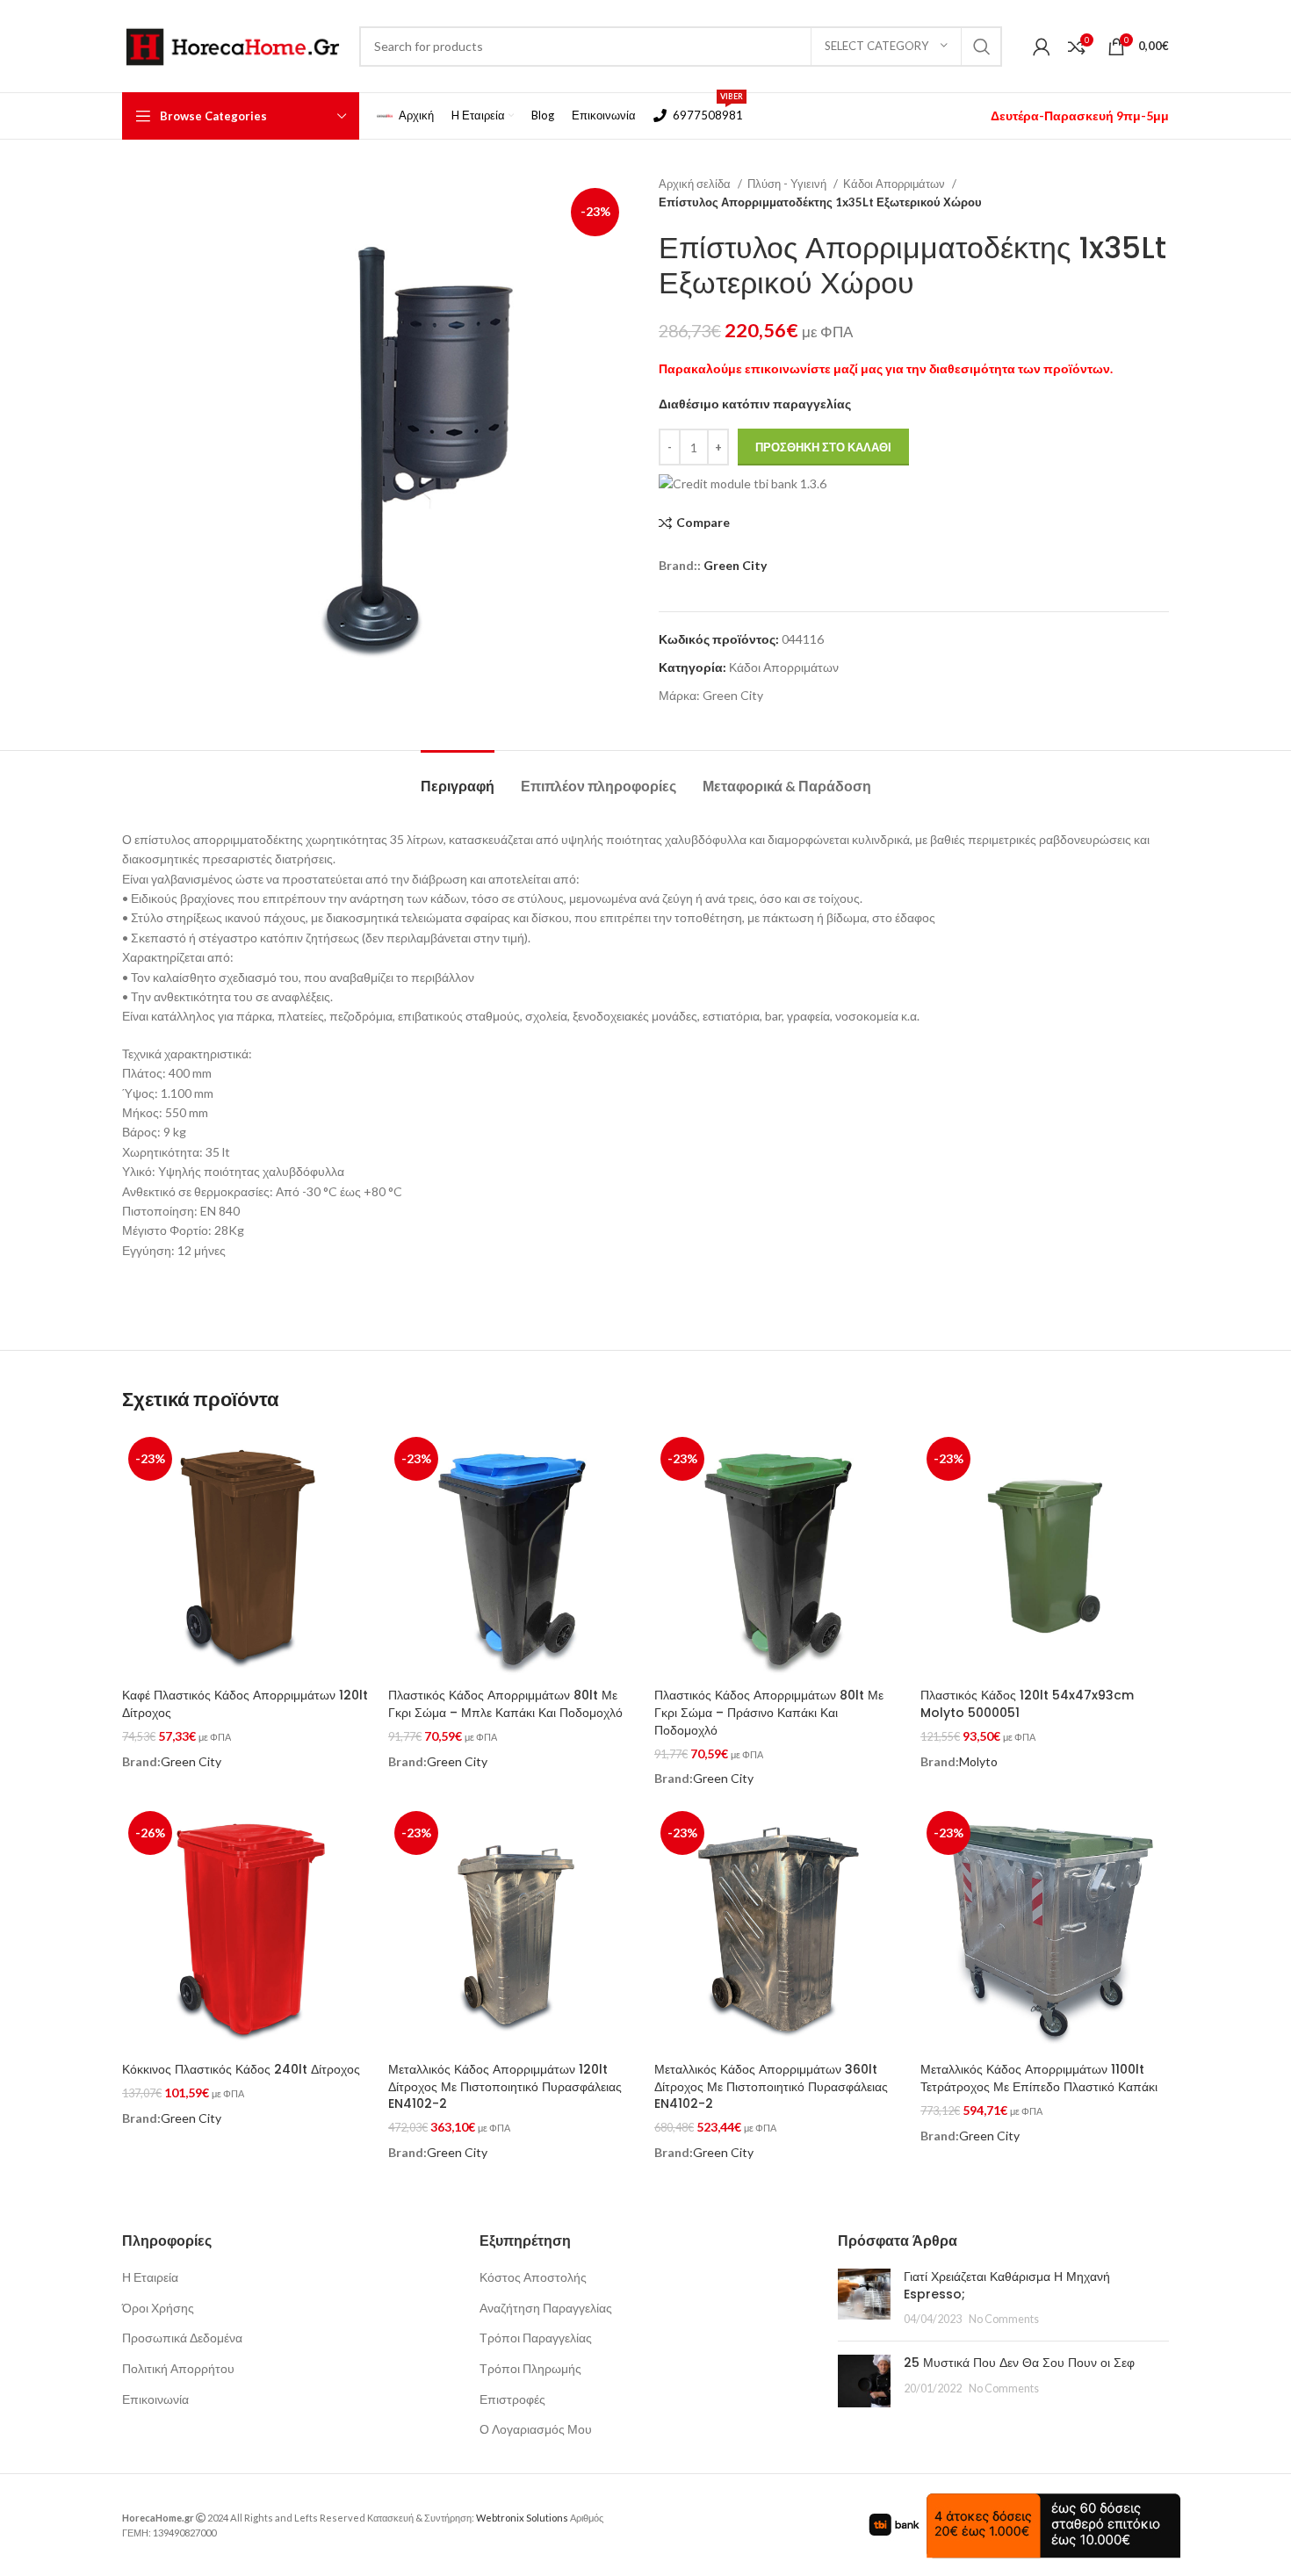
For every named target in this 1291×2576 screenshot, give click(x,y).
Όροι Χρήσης (158, 2308)
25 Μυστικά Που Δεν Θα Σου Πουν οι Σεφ (1019, 2363)
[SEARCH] (982, 47)
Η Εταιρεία (150, 2277)
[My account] (1042, 47)
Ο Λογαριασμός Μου (536, 2429)
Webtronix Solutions (522, 2518)
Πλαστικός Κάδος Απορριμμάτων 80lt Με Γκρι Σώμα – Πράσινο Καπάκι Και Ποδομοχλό (769, 1712)
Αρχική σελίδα (696, 184)
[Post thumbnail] (864, 2298)
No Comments (1004, 2319)
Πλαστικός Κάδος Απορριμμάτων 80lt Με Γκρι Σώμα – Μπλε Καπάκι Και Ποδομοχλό (505, 1704)
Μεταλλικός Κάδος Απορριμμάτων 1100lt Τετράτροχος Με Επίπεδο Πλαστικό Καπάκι (1039, 2078)
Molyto (978, 1761)
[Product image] (246, 1555)
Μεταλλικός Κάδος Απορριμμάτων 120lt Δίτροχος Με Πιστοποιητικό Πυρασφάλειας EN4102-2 (505, 2086)
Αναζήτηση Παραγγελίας (546, 2308)
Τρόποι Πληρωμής (530, 2368)
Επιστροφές (512, 2399)
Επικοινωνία (155, 2399)
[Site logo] (232, 44)
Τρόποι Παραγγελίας (536, 2338)
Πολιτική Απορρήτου (178, 2368)
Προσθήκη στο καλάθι (823, 447)
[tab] (458, 777)
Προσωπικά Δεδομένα (182, 2338)
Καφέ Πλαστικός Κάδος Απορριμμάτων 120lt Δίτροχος (245, 1704)
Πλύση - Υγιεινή (788, 184)
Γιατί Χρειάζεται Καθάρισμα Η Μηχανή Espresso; (1007, 2285)
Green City (735, 565)
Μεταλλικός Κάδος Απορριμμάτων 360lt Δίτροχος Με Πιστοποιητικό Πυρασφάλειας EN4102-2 (771, 2086)
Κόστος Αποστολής (533, 2277)
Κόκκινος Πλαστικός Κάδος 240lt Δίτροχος (241, 2069)
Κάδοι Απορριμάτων (895, 184)
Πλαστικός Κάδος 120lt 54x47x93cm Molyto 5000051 (1027, 1704)
